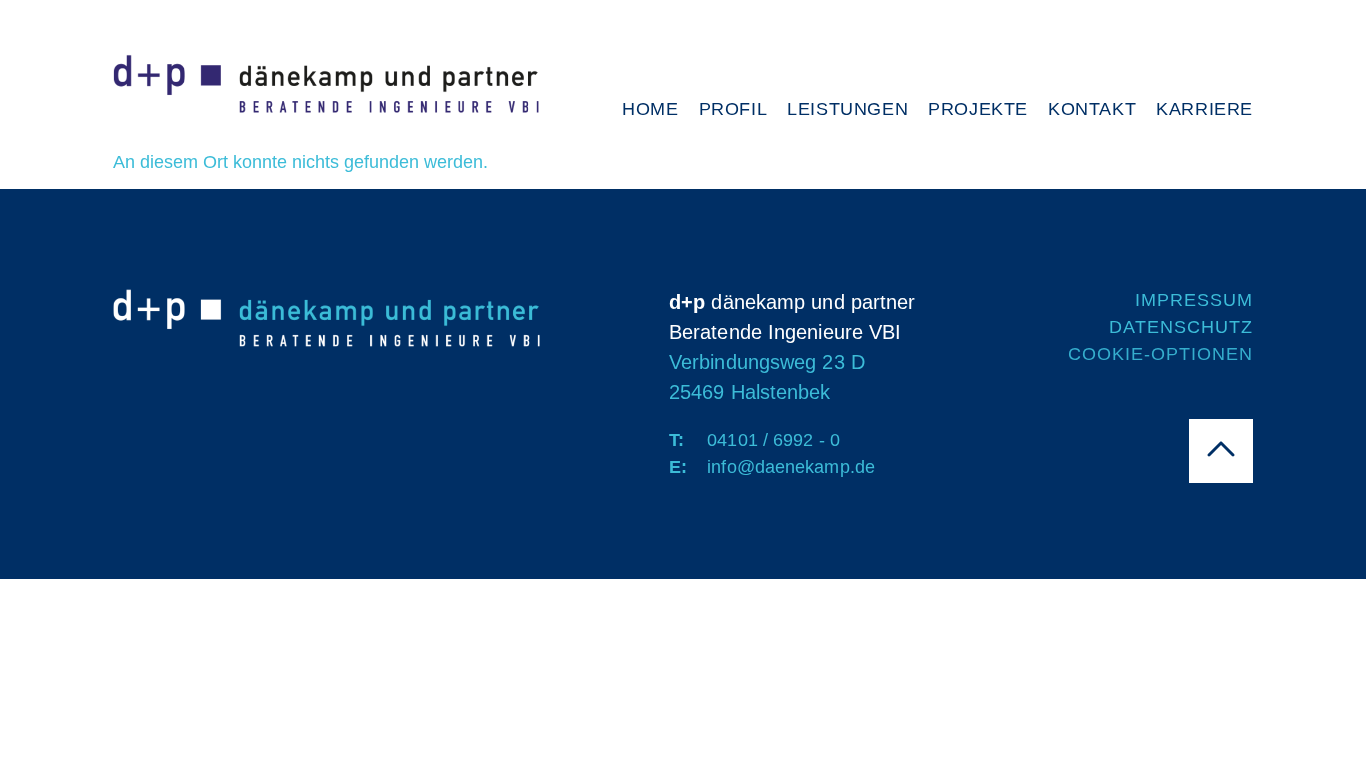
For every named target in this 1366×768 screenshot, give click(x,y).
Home (650, 109)
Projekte (978, 109)
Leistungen (847, 109)
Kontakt (1092, 109)
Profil (733, 109)
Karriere (1204, 109)
